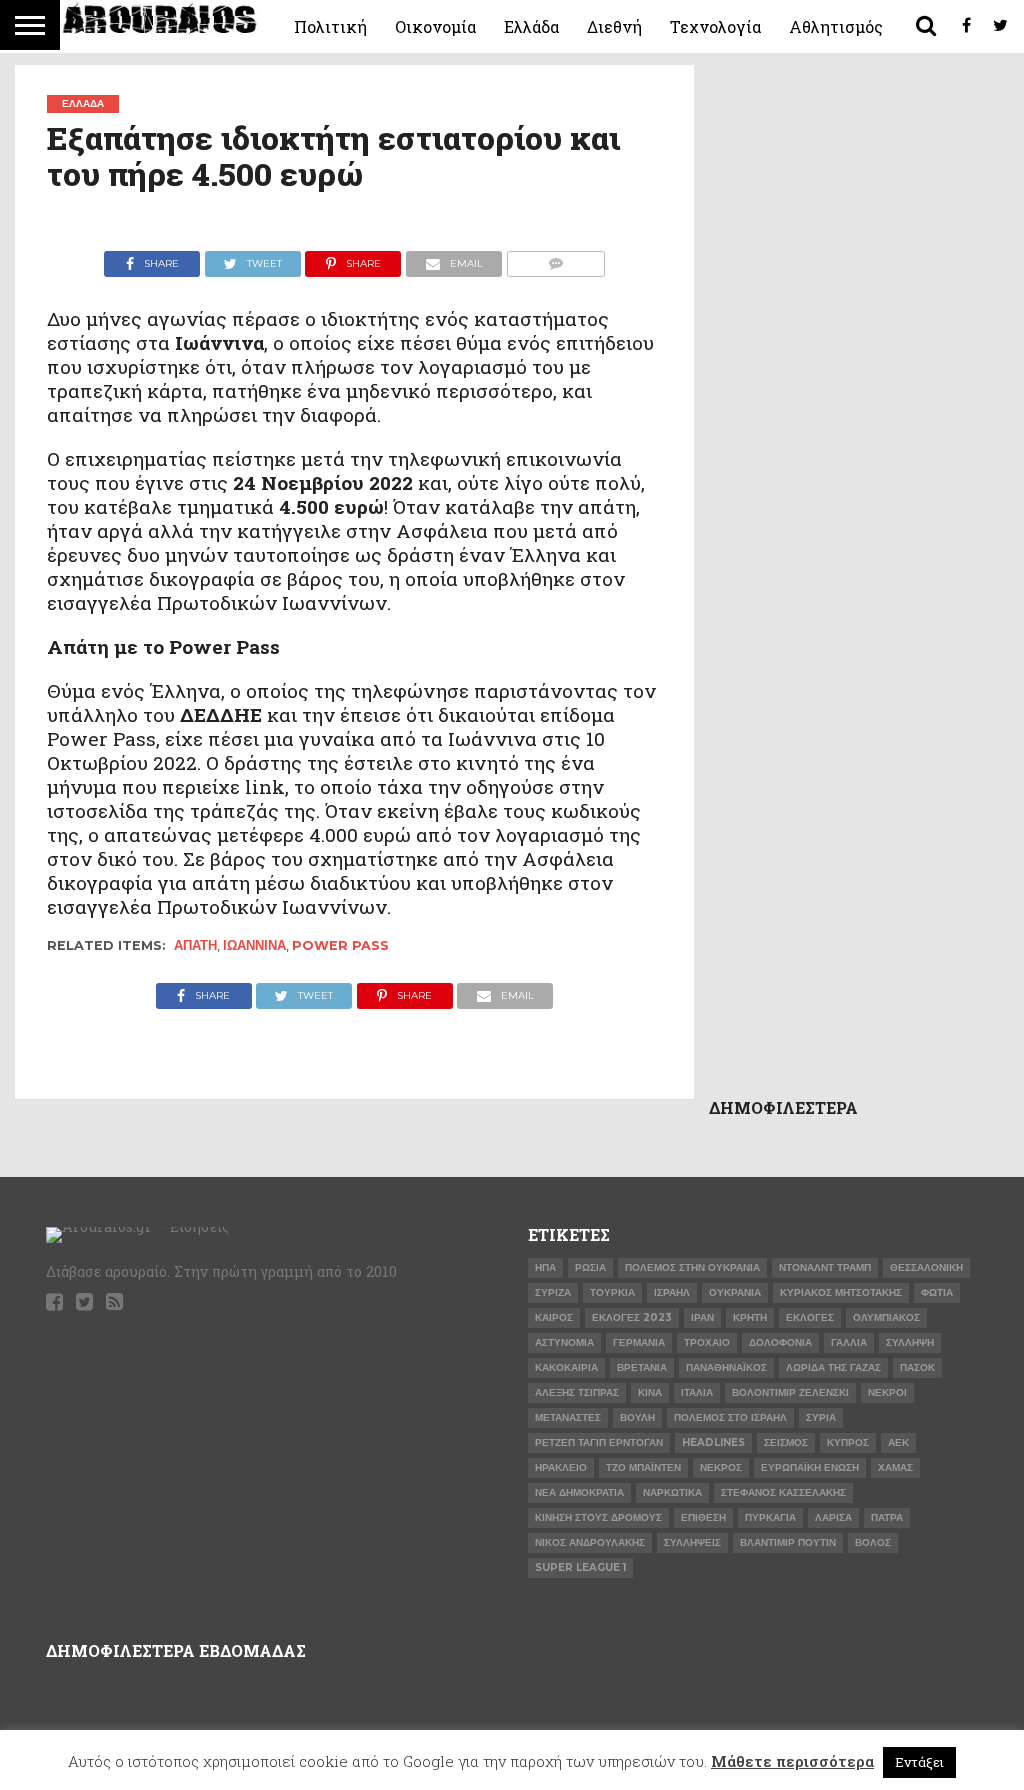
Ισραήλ (672, 1292)
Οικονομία (435, 26)
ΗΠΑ (545, 1267)
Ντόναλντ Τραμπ (825, 1267)
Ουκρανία (735, 1292)
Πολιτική (330, 26)
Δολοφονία (780, 1342)
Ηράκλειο (561, 1467)
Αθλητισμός (836, 26)
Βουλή (637, 1417)
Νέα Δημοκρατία (579, 1492)
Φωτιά (937, 1292)
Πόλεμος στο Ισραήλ (730, 1417)
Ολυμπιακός (886, 1317)
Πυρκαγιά (770, 1517)
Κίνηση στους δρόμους (598, 1517)
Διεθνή (614, 26)
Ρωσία (590, 1267)
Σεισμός (786, 1442)
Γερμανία (639, 1342)
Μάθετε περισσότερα (792, 1761)
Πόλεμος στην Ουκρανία (692, 1267)
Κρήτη (750, 1317)
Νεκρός (721, 1467)
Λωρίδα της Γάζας (833, 1367)
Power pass (340, 945)
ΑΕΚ (898, 1442)
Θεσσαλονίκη (926, 1267)
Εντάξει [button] (919, 1762)
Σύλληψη (910, 1342)
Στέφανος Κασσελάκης (783, 1492)
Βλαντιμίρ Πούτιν (788, 1542)
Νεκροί (887, 1392)
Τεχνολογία (715, 26)
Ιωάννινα (254, 945)
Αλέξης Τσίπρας (577, 1392)
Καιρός (554, 1317)
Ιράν (702, 1317)
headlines (713, 1442)
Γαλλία (849, 1342)
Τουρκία (612, 1292)
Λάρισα (833, 1517)
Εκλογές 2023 (632, 1317)
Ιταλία (697, 1392)
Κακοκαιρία (566, 1367)
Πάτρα (887, 1517)
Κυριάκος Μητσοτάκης (841, 1292)
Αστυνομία (564, 1342)
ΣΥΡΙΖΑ (553, 1292)
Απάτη (195, 945)
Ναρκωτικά (672, 1492)
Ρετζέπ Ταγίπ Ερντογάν (599, 1442)
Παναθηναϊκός (726, 1367)
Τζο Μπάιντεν (643, 1467)
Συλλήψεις (692, 1542)
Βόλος (873, 1542)
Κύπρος (848, 1442)
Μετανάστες (568, 1417)
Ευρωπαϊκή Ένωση (810, 1467)
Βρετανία (642, 1367)
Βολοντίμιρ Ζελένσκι (790, 1392)
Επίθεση (703, 1517)
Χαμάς (895, 1467)
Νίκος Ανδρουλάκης (590, 1542)
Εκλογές (810, 1317)
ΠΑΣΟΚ (917, 1367)
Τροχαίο (707, 1342)
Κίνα (650, 1392)
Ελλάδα (531, 26)
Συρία (821, 1417)
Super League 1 (580, 1567)
